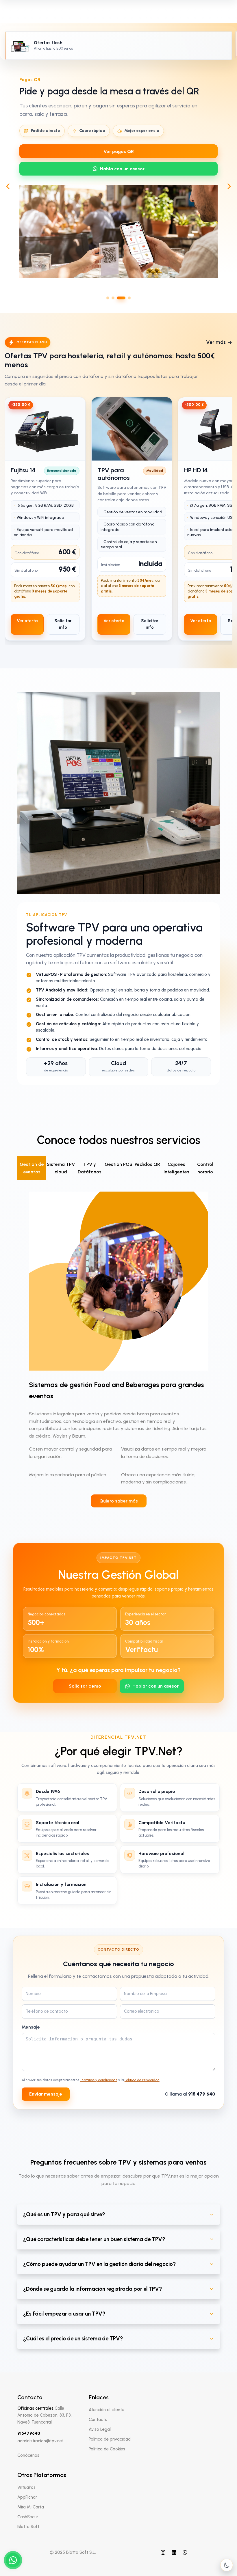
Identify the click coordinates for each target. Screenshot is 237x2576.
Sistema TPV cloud (61, 1168)
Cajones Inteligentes (176, 1168)
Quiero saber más (119, 1501)
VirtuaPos (26, 2487)
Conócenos (28, 2455)
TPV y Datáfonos (90, 1168)
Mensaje (31, 2027)
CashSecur (28, 2517)
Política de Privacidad (142, 2080)
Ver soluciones (118, 170)
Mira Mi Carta (31, 2507)
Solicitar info (63, 624)
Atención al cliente (107, 2410)
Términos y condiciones (99, 2080)
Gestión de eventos (32, 1168)
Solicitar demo (85, 1686)
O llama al (190, 2094)
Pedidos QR (147, 1164)
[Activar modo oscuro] (227, 2565)
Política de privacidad (110, 2439)
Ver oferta (27, 621)
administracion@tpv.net (40, 2441)
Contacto (98, 2420)
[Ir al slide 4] (126, 298)
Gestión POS (118, 1164)
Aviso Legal (100, 2429)
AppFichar (27, 2497)
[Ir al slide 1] (108, 298)
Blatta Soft (28, 2527)
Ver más (216, 342)
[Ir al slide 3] (118, 298)
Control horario (205, 1168)
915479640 (29, 2433)
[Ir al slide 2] (113, 298)
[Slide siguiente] (229, 186)
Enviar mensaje (46, 2094)
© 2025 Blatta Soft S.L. (73, 2552)
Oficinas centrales (35, 2408)
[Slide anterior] (8, 186)
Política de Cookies (107, 2449)
